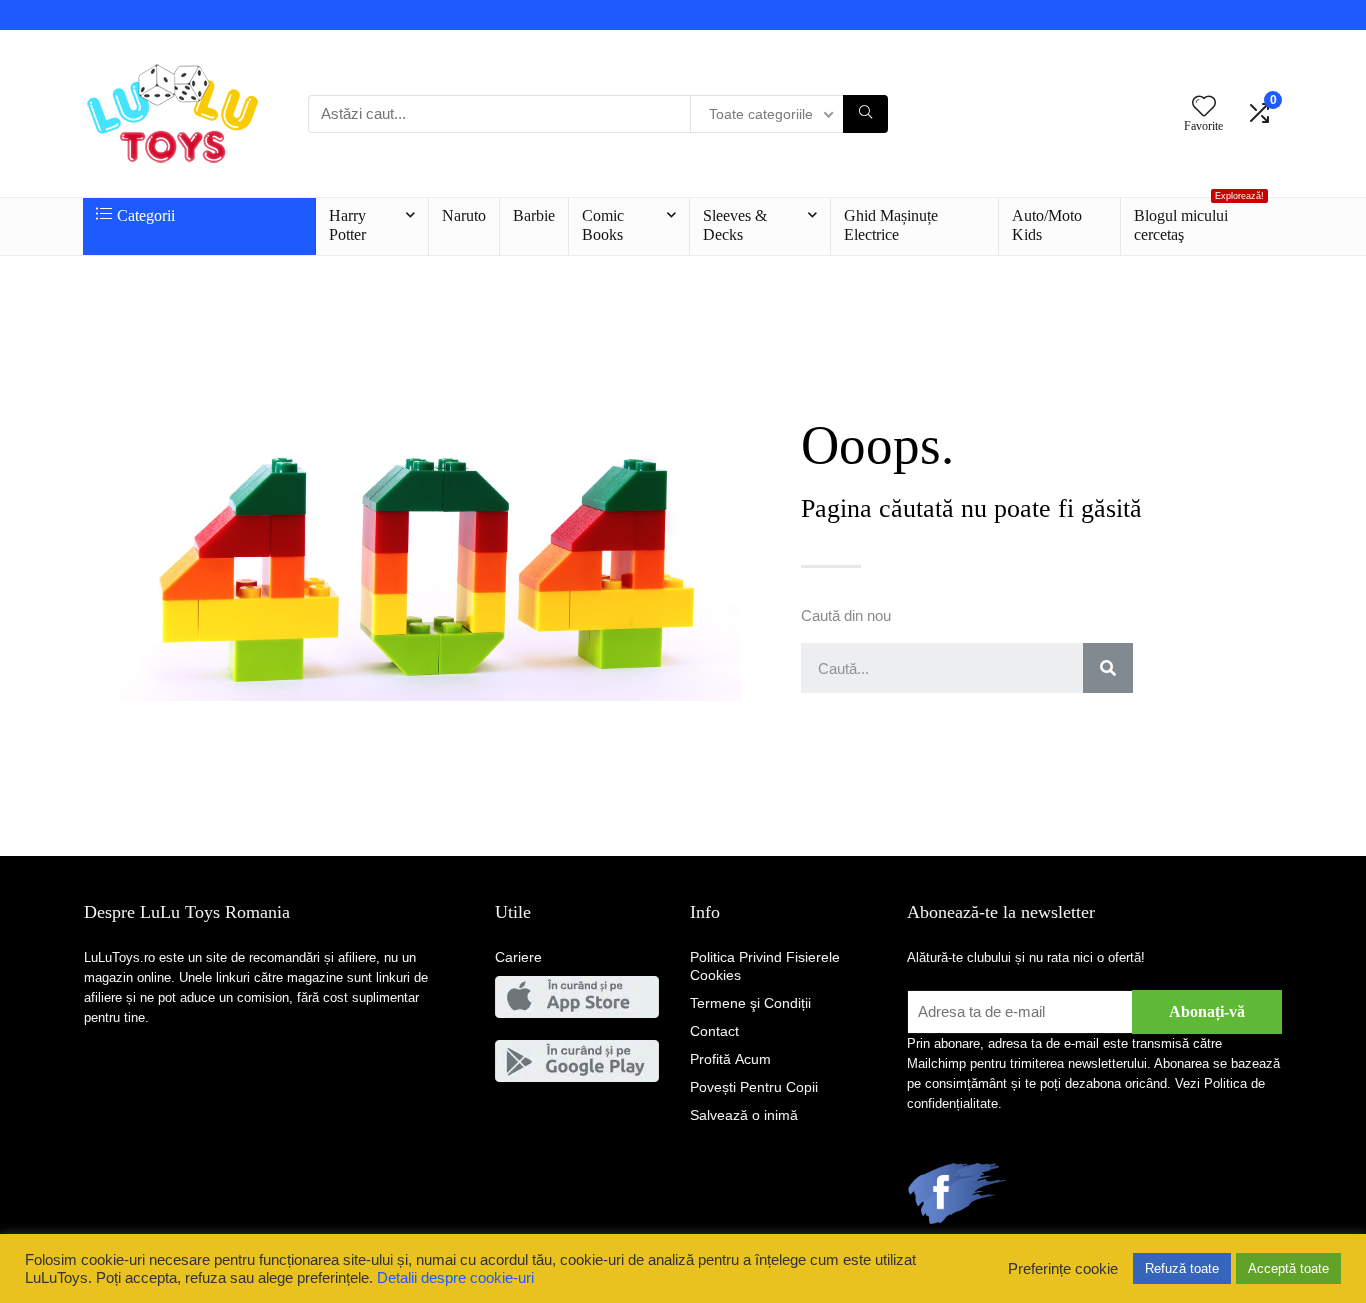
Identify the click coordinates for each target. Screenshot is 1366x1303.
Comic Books (603, 225)
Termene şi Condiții (750, 1003)
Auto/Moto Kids (1047, 225)
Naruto (464, 215)
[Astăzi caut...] (865, 114)
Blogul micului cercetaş (1199, 220)
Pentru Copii (754, 1087)
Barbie (534, 215)
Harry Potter (347, 225)
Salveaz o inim (744, 1115)
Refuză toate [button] (1182, 1268)
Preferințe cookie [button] (1063, 1269)
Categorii (146, 215)
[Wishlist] (1204, 107)
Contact (714, 1031)
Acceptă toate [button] (1288, 1268)
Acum (730, 1059)
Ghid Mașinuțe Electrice (891, 225)
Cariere (518, 957)
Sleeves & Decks (735, 225)
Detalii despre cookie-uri (455, 1278)
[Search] (1108, 668)
